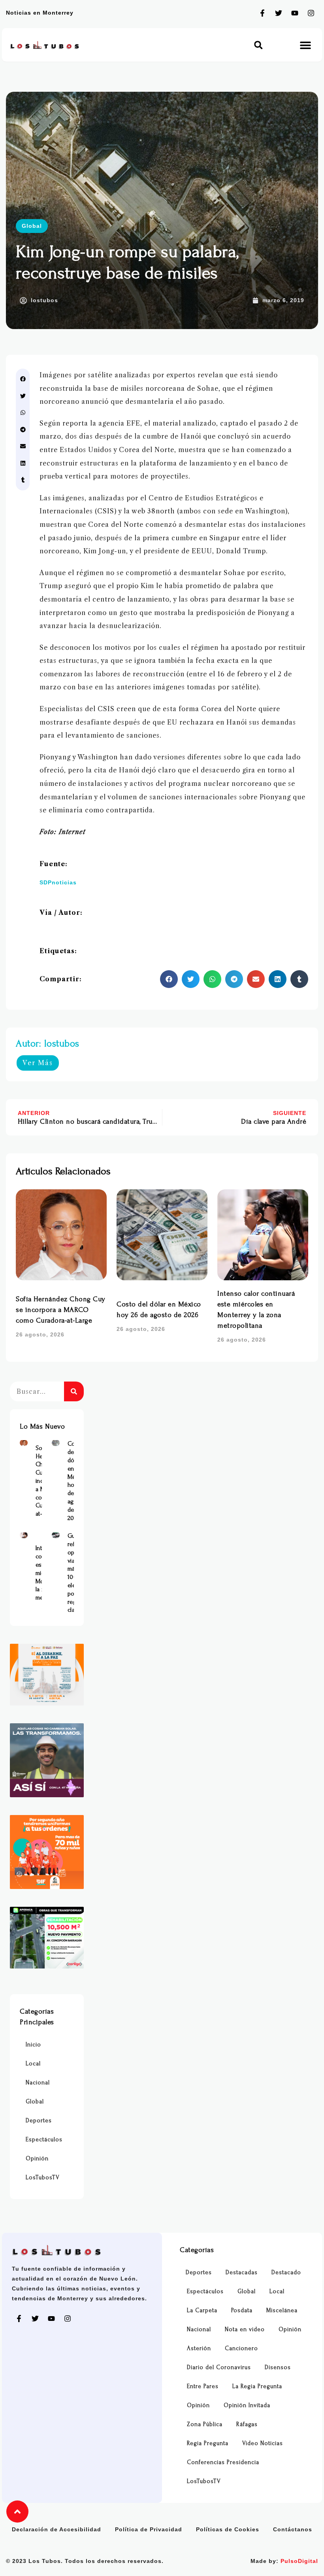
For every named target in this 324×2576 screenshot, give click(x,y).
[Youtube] (295, 13)
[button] (258, 45)
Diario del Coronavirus (219, 2367)
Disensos (278, 2367)
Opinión (37, 2159)
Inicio (33, 2045)
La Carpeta (202, 2310)
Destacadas (242, 2272)
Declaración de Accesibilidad (57, 2529)
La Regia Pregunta (257, 2386)
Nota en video (245, 2329)
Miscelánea (282, 2310)
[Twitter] (279, 13)
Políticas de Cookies (228, 2529)
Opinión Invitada (247, 2405)
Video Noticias (263, 2443)
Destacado (286, 2272)
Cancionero (241, 2348)
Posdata (242, 2310)
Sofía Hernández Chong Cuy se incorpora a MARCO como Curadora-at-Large (61, 1310)
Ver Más (38, 1063)
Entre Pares (203, 2386)
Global (32, 226)
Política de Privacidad (149, 2529)
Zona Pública (205, 2424)
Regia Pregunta (208, 2443)
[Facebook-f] (262, 13)
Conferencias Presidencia (223, 2462)
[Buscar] (74, 1391)
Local (33, 2064)
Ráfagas (247, 2424)
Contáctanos (293, 2529)
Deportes (39, 2121)
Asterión (199, 2348)
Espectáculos (44, 2140)
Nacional (38, 2083)
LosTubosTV (43, 2178)
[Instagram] (311, 13)
